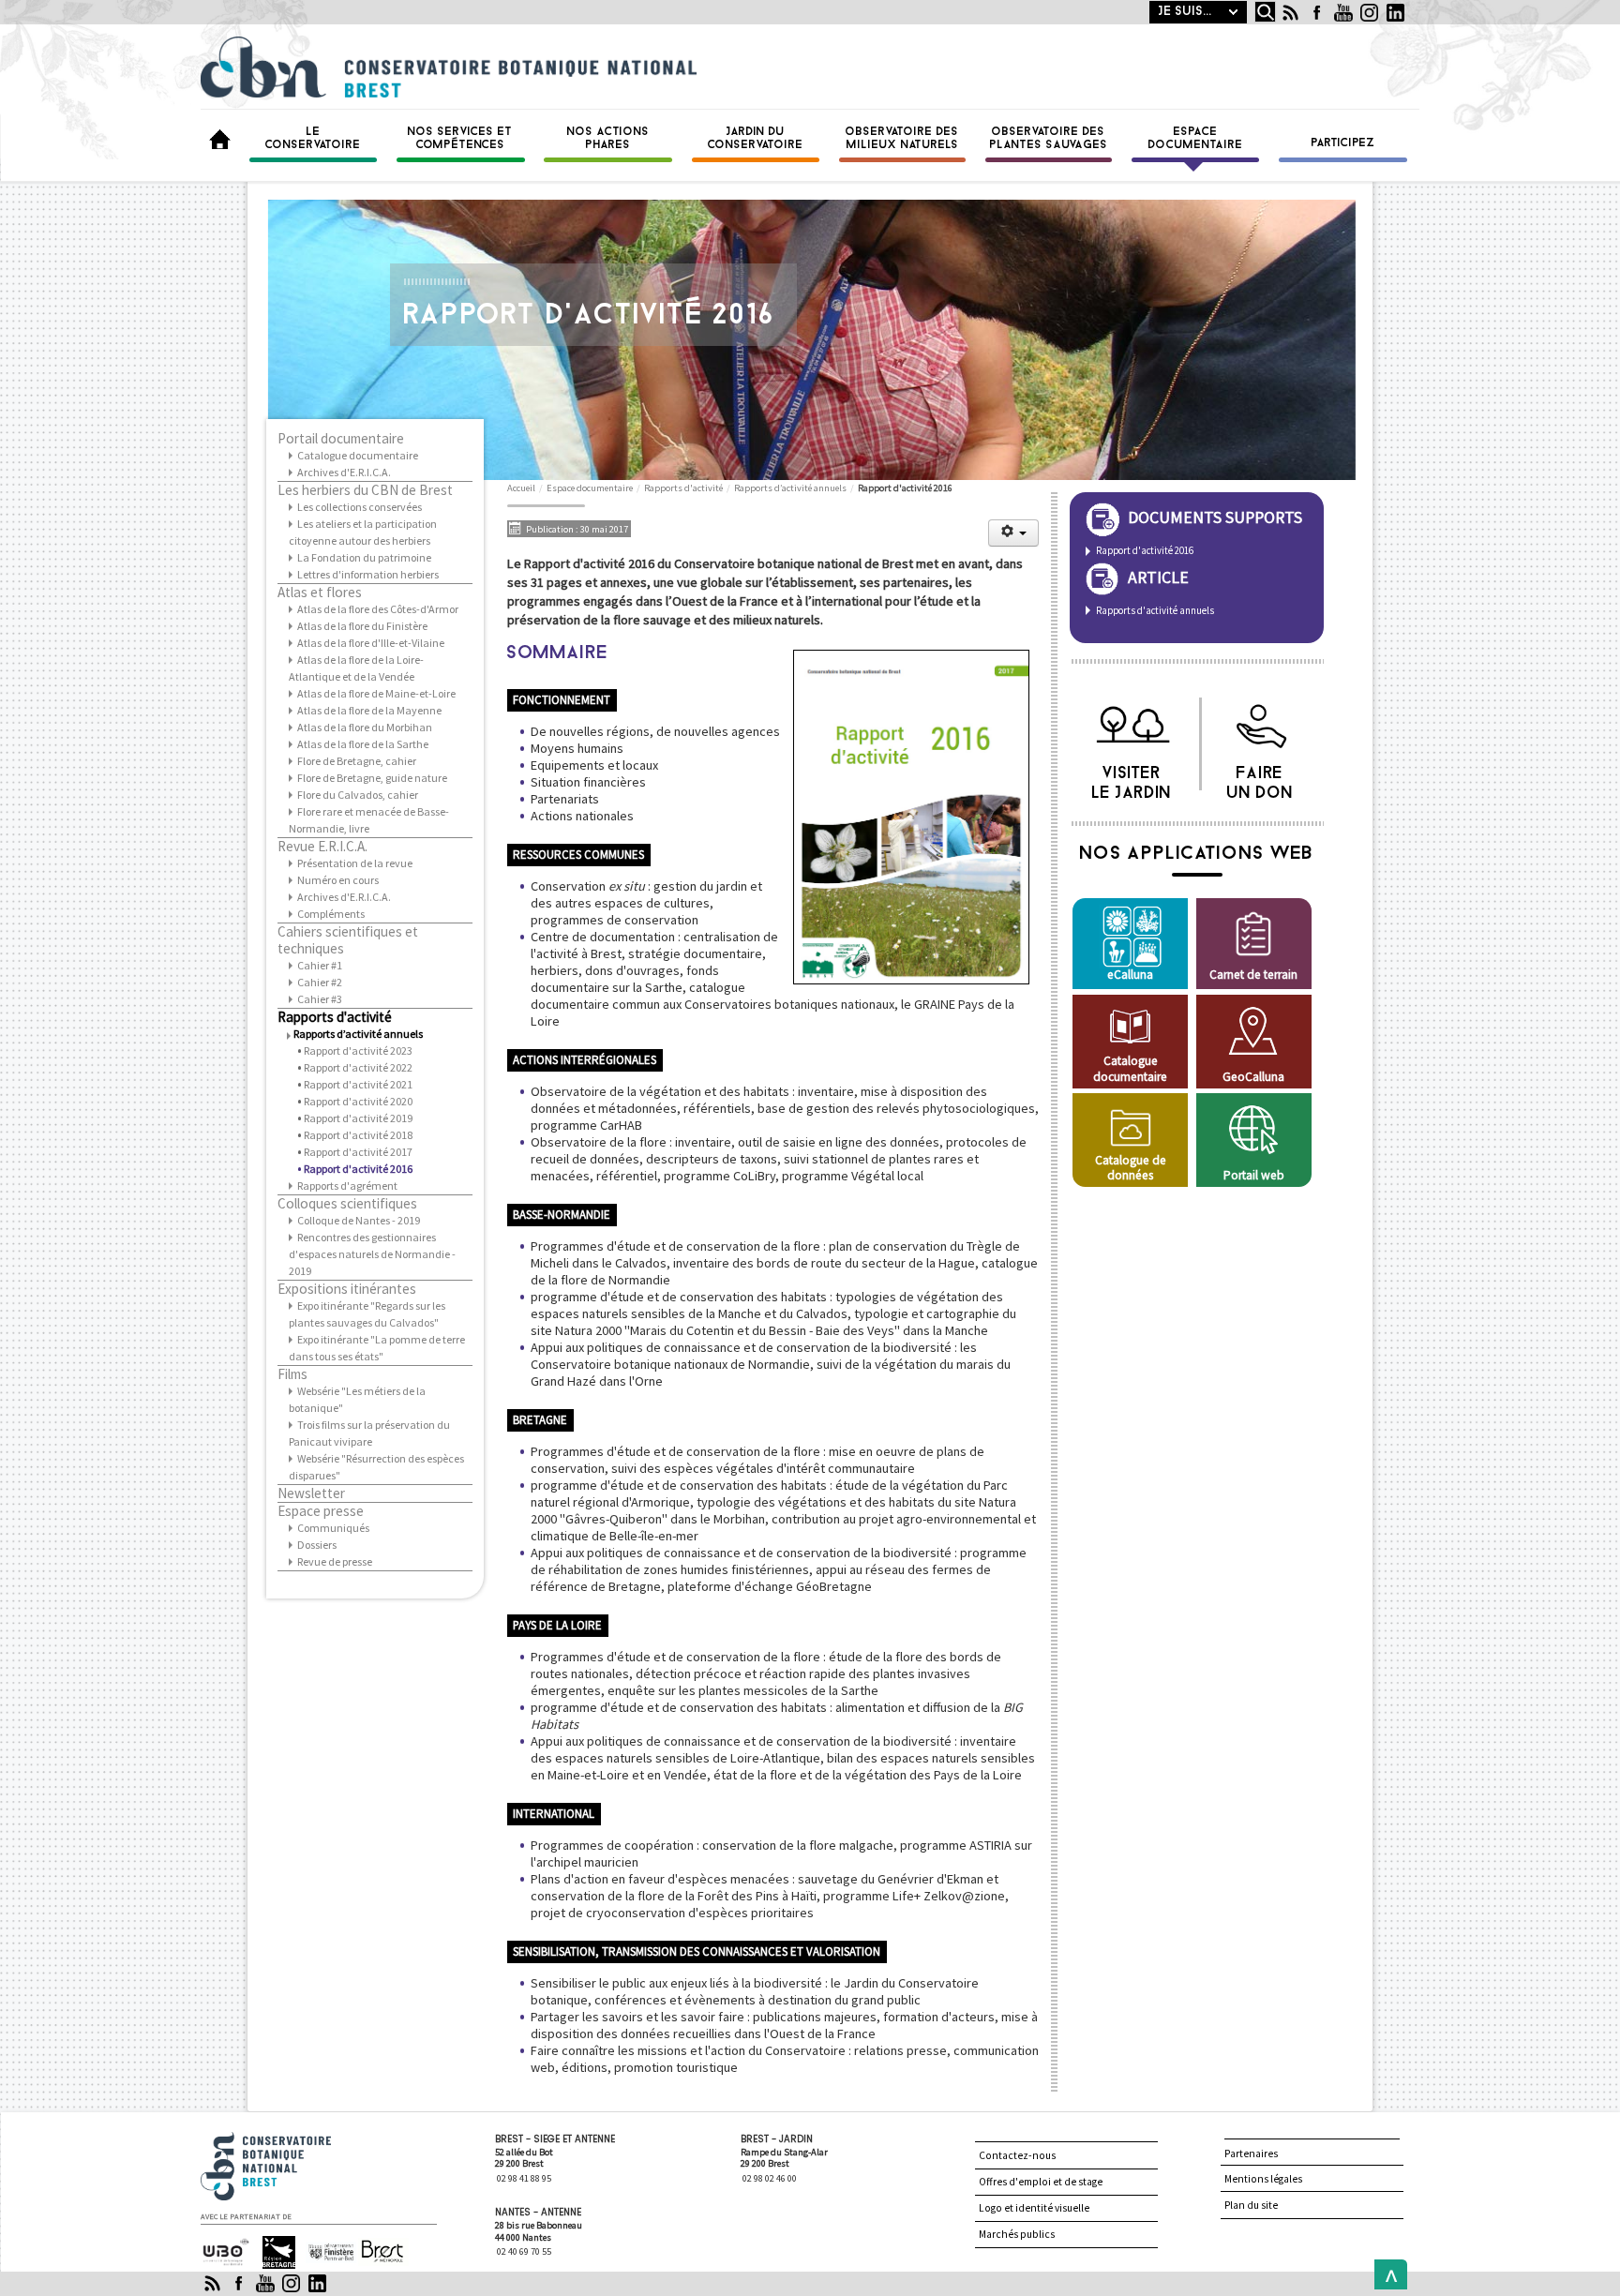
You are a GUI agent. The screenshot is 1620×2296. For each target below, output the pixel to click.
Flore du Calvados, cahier (358, 795)
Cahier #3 (320, 999)
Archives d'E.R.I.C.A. (344, 472)
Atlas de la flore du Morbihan (365, 727)
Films (292, 1374)
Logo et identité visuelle (1034, 2208)
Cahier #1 (320, 965)
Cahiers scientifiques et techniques (348, 940)
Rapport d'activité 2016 (358, 1169)
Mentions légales (1263, 2179)
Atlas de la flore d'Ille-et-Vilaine (371, 643)
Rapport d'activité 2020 (358, 1101)
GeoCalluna (1253, 1077)
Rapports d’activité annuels (358, 1034)
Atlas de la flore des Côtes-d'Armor (378, 609)
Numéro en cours (338, 880)
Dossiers (317, 1545)
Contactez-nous (1017, 2155)
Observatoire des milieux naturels (902, 139)
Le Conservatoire (313, 139)
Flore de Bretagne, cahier (357, 761)
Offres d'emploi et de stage (1041, 2182)
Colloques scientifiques (347, 1204)
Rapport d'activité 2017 (358, 1152)
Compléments (331, 914)
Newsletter (311, 1493)
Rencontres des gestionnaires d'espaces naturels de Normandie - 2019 (372, 1254)
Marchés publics (1017, 2234)
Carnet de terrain (1253, 975)
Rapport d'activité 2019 (358, 1118)
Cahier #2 (320, 982)
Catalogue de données (1131, 1168)
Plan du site (1251, 2205)
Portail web (1254, 1175)
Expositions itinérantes (347, 1289)
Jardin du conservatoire (756, 139)
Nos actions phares (608, 139)
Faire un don (1260, 778)
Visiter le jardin (1132, 778)
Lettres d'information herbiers (368, 574)
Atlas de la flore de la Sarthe (363, 744)
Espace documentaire (1196, 139)
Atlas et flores (320, 593)
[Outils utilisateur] (1013, 533)
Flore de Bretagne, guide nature (372, 778)
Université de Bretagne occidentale (224, 2253)
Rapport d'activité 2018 (358, 1135)
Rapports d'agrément (347, 1186)
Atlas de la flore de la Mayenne (369, 710)
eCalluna (1130, 975)
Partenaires (1251, 2153)
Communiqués (333, 1528)
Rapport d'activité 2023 (358, 1050)
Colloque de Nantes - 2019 (359, 1220)
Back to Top (1387, 2275)
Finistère (323, 2244)
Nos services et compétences (460, 139)
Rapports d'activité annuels (1155, 610)
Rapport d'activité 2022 (358, 1067)
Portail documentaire (341, 439)
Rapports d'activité (335, 1017)
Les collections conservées (360, 507)
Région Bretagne (271, 2252)
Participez (1343, 143)
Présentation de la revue (355, 863)
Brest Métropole (378, 2252)
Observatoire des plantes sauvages (1049, 139)
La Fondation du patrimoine (364, 557)
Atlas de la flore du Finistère (362, 626)
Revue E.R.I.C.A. (322, 847)
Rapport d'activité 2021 (358, 1084)
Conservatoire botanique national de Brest (286, 2140)
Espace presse (321, 1511)
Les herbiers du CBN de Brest (365, 490)
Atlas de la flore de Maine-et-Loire (376, 693)
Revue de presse (335, 1561)
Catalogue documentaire (358, 455)
